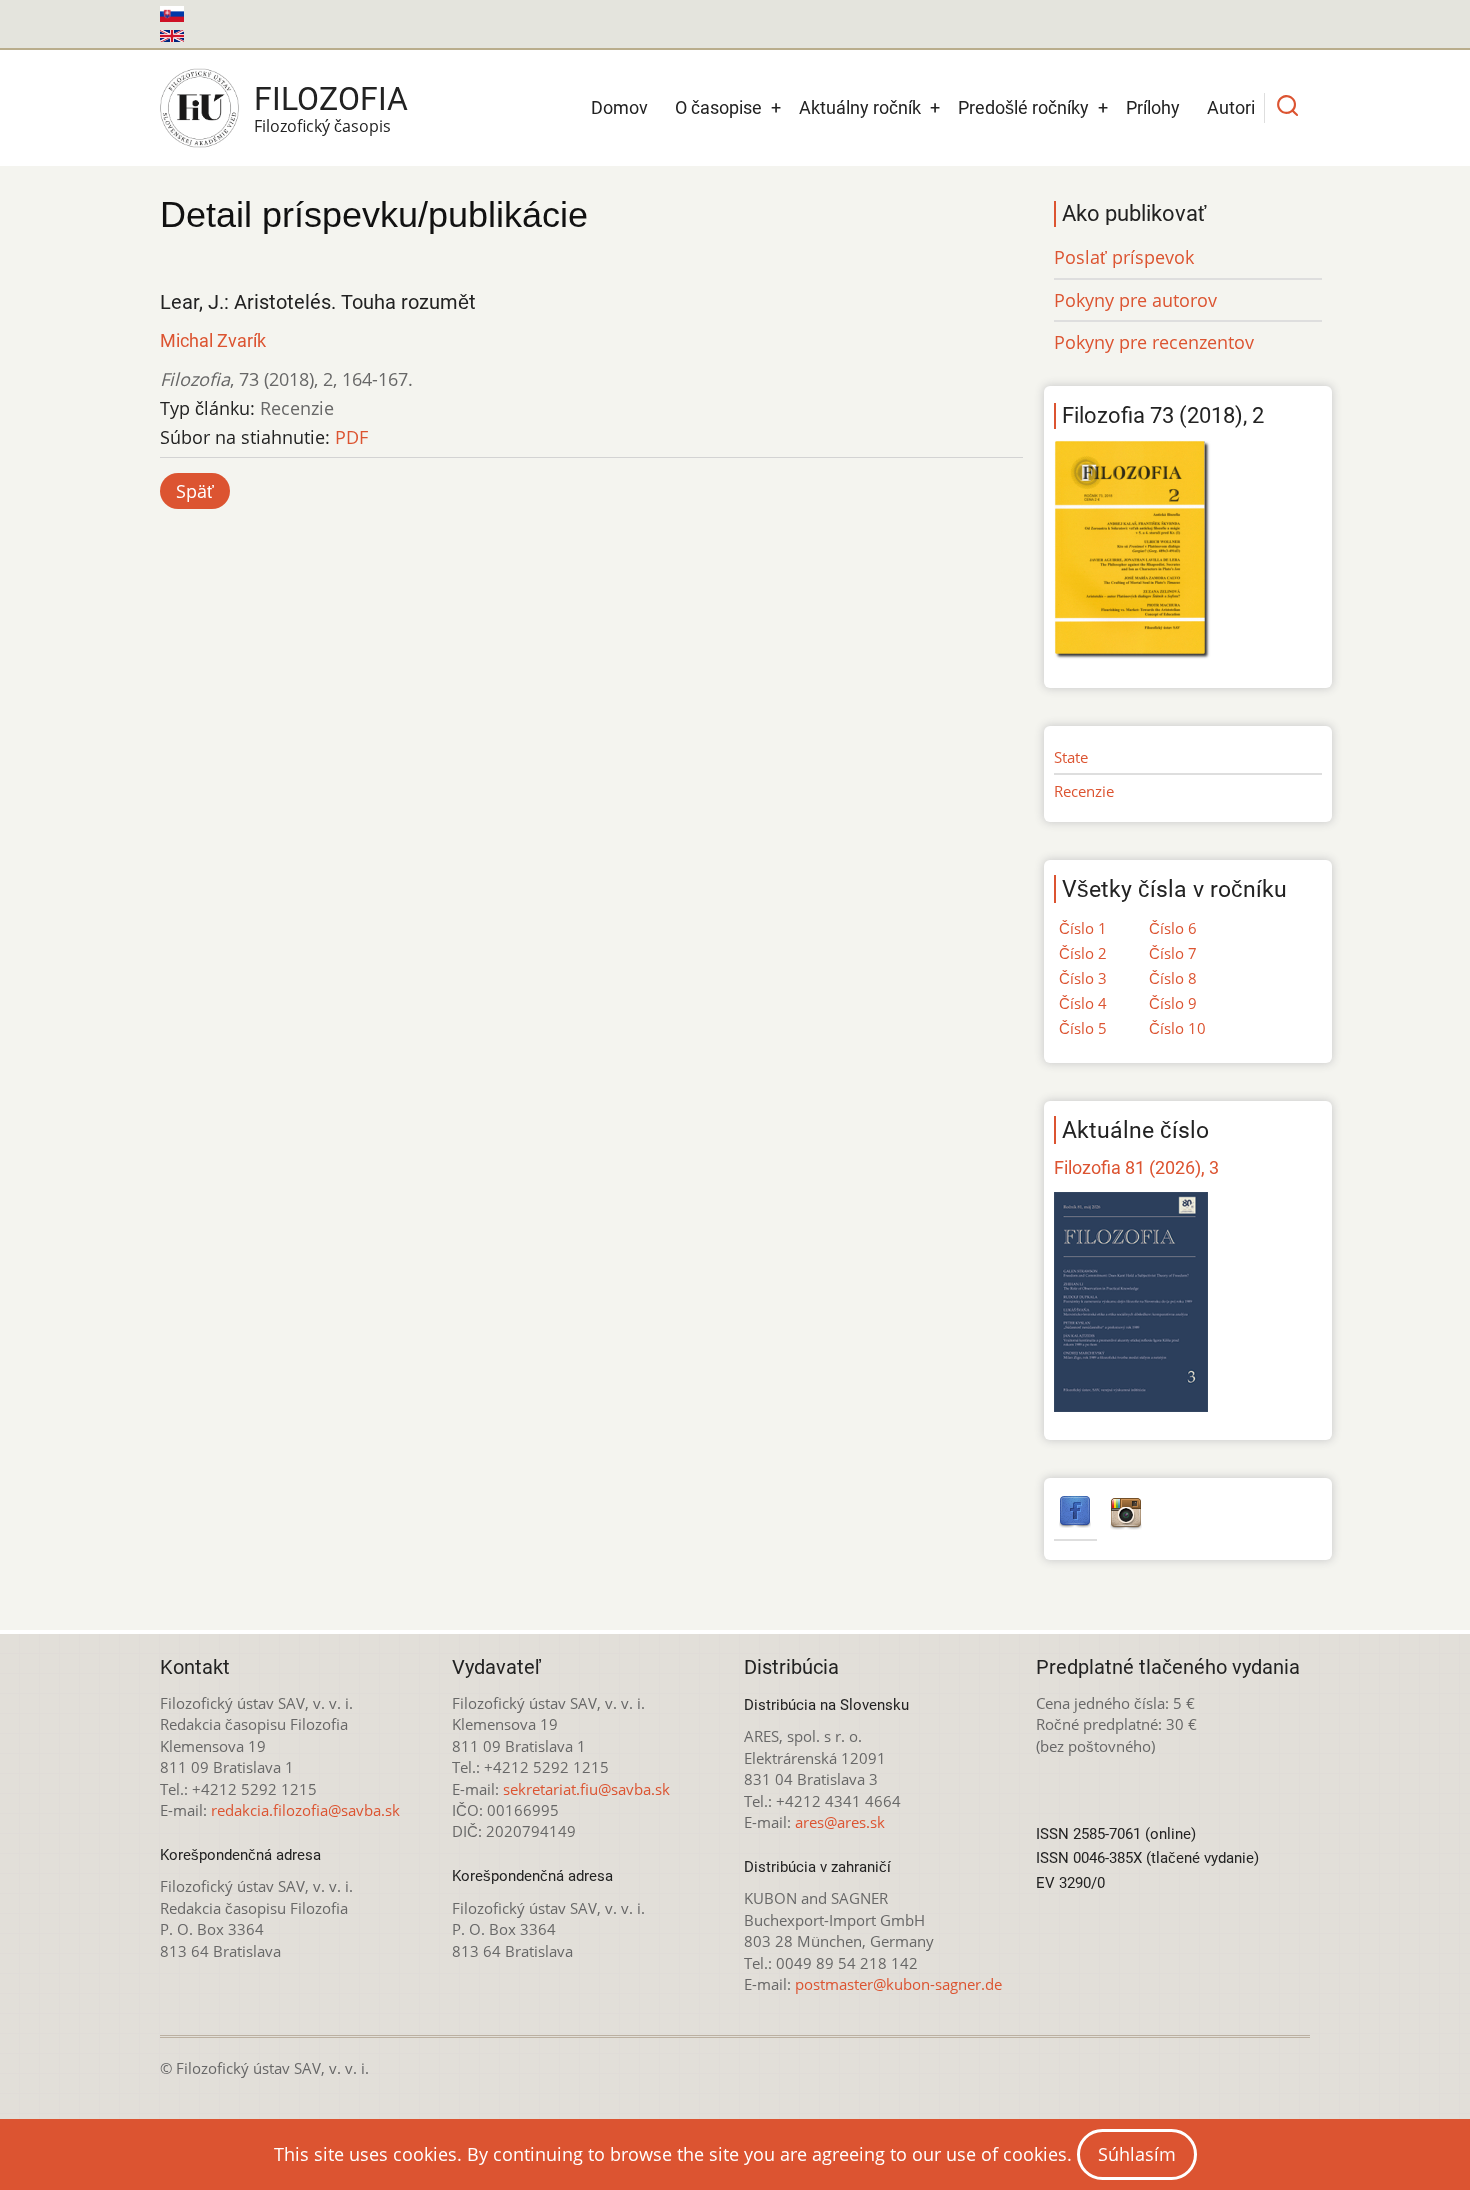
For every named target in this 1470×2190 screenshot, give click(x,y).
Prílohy (1153, 107)
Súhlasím (1137, 2154)
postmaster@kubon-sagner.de (898, 1984)
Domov (619, 107)
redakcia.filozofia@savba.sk (305, 1810)
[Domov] (199, 108)
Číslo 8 (1173, 978)
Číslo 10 (1177, 1028)
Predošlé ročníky (1023, 107)
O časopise (718, 107)
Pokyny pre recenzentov (1154, 342)
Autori (1231, 107)
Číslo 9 (1173, 1003)
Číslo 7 (1173, 953)
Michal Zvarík (213, 340)
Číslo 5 (1083, 1028)
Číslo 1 (1083, 928)
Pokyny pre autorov (1135, 300)
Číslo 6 (1173, 928)
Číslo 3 (1083, 978)
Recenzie (1084, 791)
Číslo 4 (1083, 1003)
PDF (351, 437)
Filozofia (331, 99)
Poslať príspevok (1124, 257)
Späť (195, 491)
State (1071, 757)
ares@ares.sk (840, 1822)
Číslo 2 (1083, 953)
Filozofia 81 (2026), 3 (1136, 1167)
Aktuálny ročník (860, 107)
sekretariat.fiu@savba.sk (586, 1789)
